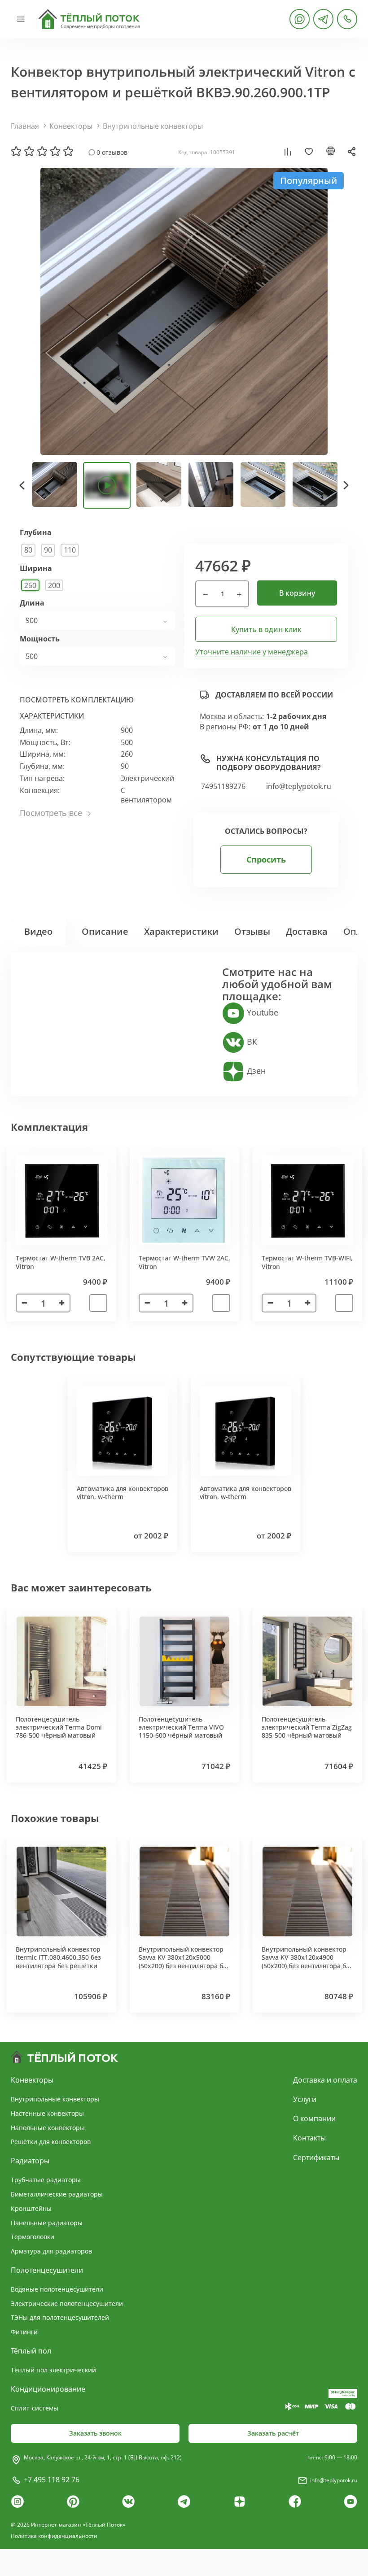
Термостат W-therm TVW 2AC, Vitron (184, 1262)
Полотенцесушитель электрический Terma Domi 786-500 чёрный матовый (59, 1727)
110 (70, 550)
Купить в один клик (266, 629)
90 (48, 550)
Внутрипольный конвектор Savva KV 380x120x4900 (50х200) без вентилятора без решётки (307, 1961)
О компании (314, 2118)
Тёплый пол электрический (53, 2370)
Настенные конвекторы (47, 2113)
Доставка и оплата (325, 2080)
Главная (25, 126)
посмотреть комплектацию (77, 700)
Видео (38, 931)
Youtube (261, 1012)
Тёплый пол (31, 2351)
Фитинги (24, 2332)
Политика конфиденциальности (54, 2536)
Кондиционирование (48, 2389)
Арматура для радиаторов (51, 2251)
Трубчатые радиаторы (46, 2180)
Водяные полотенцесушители (57, 2289)
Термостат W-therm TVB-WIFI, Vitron (307, 1262)
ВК (251, 1042)
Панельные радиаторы (47, 2223)
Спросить (266, 859)
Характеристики (181, 931)
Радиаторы (30, 2161)
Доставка (307, 931)
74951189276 (223, 787)
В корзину (297, 593)
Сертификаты (316, 2158)
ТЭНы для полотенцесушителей (60, 2317)
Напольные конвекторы (48, 2128)
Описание (105, 931)
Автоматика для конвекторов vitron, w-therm (123, 1493)
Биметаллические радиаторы (57, 2194)
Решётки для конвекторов (51, 2142)
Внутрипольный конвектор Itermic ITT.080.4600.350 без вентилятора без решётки (58, 1957)
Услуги (305, 2099)
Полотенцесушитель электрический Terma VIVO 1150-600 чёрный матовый (181, 1727)
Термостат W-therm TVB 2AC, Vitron (61, 1262)
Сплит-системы (35, 2408)
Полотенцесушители (47, 2270)
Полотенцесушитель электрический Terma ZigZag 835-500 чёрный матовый (307, 1727)
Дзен (255, 1071)
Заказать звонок (95, 2433)
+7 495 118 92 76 (52, 2480)
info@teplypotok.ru (299, 787)
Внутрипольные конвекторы (153, 126)
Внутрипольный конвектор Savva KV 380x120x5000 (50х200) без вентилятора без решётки (184, 1961)
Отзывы (252, 931)
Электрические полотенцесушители (67, 2304)
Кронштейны (31, 2208)
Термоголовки (33, 2237)
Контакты (309, 2138)
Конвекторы (71, 126)
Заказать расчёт (273, 2433)
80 (28, 550)
